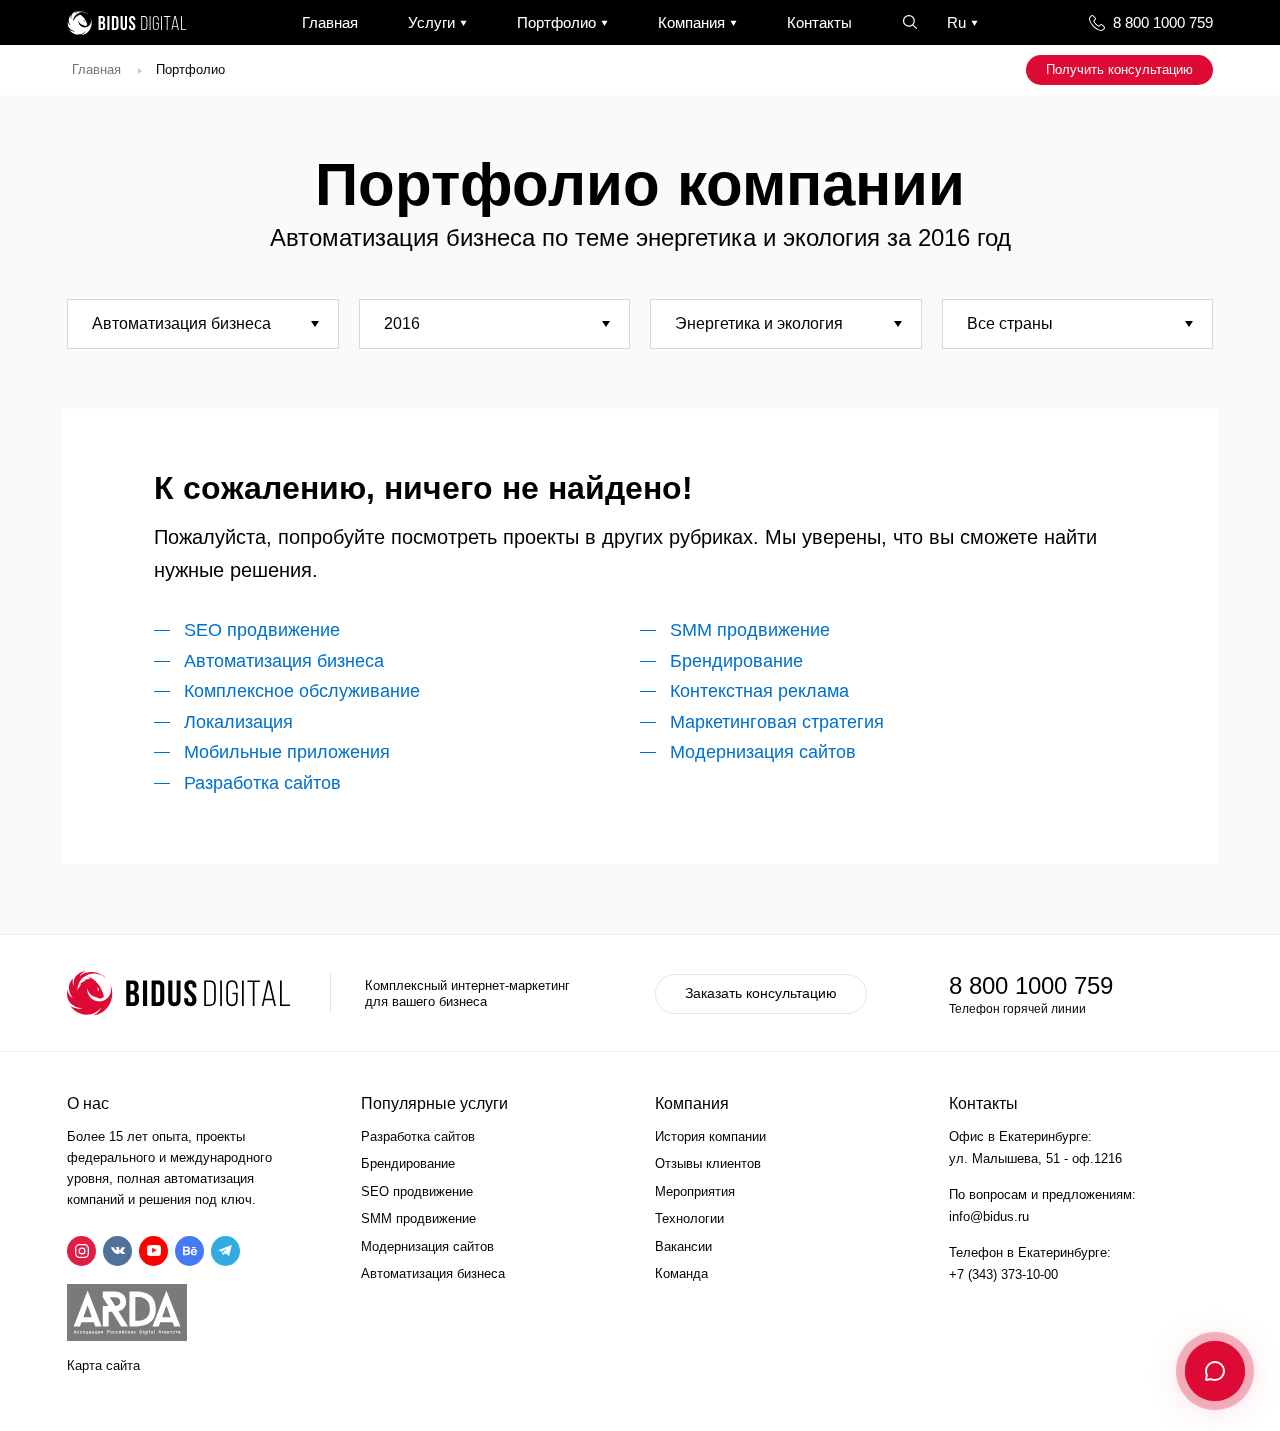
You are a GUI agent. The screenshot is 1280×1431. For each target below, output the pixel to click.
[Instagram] (81, 1251)
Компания (691, 22)
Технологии (689, 1218)
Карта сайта (103, 1365)
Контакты (819, 22)
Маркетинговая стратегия (777, 722)
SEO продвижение (262, 630)
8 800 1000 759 (1163, 22)
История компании (710, 1136)
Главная (330, 22)
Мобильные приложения (287, 752)
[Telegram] (225, 1251)
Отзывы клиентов (708, 1163)
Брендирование (736, 661)
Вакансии (683, 1246)
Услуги (431, 22)
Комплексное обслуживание (302, 691)
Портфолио (556, 22)
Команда (681, 1273)
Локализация (238, 722)
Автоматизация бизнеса (284, 661)
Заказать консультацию (761, 993)
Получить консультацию (1119, 69)
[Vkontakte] (117, 1251)
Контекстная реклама (759, 691)
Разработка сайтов (262, 783)
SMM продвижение (750, 630)
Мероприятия (695, 1191)
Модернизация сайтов (763, 752)
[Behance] (189, 1251)
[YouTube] (153, 1251)
